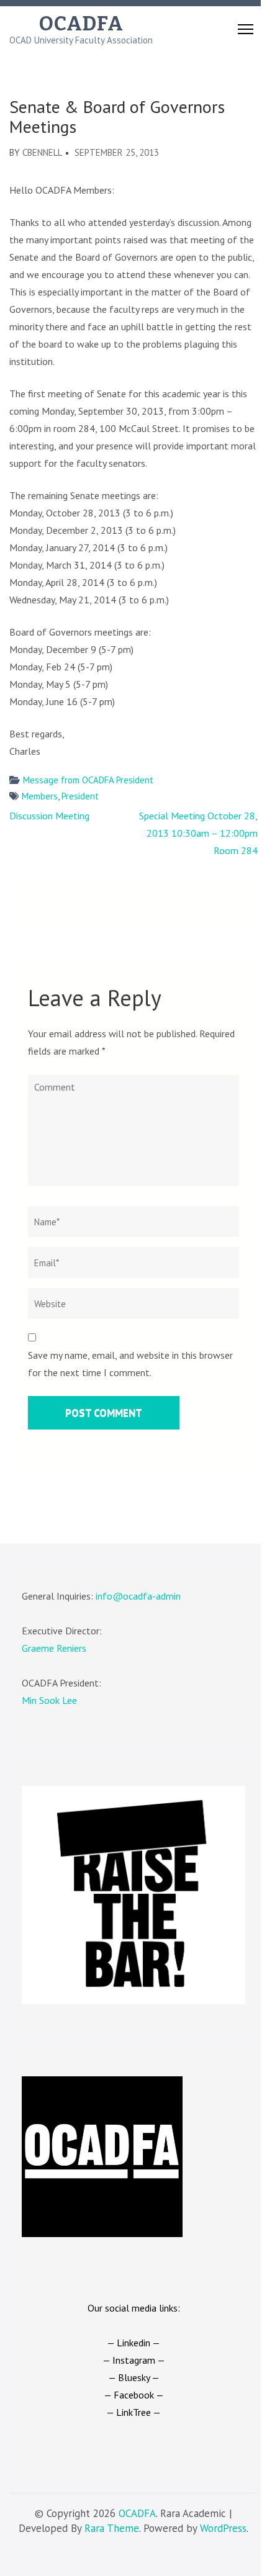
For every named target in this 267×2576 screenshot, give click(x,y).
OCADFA (81, 24)
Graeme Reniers (54, 1648)
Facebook (134, 2395)
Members (40, 796)
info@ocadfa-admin (138, 1596)
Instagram (134, 2360)
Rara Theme (112, 2528)
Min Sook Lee (49, 1700)
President (80, 796)
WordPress (223, 2528)
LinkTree (133, 2412)
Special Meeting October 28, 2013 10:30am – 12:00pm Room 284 (198, 833)
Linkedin (133, 2343)
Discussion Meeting (49, 816)
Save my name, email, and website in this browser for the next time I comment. (130, 1364)
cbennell (42, 152)
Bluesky (134, 2377)
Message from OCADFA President (88, 780)
